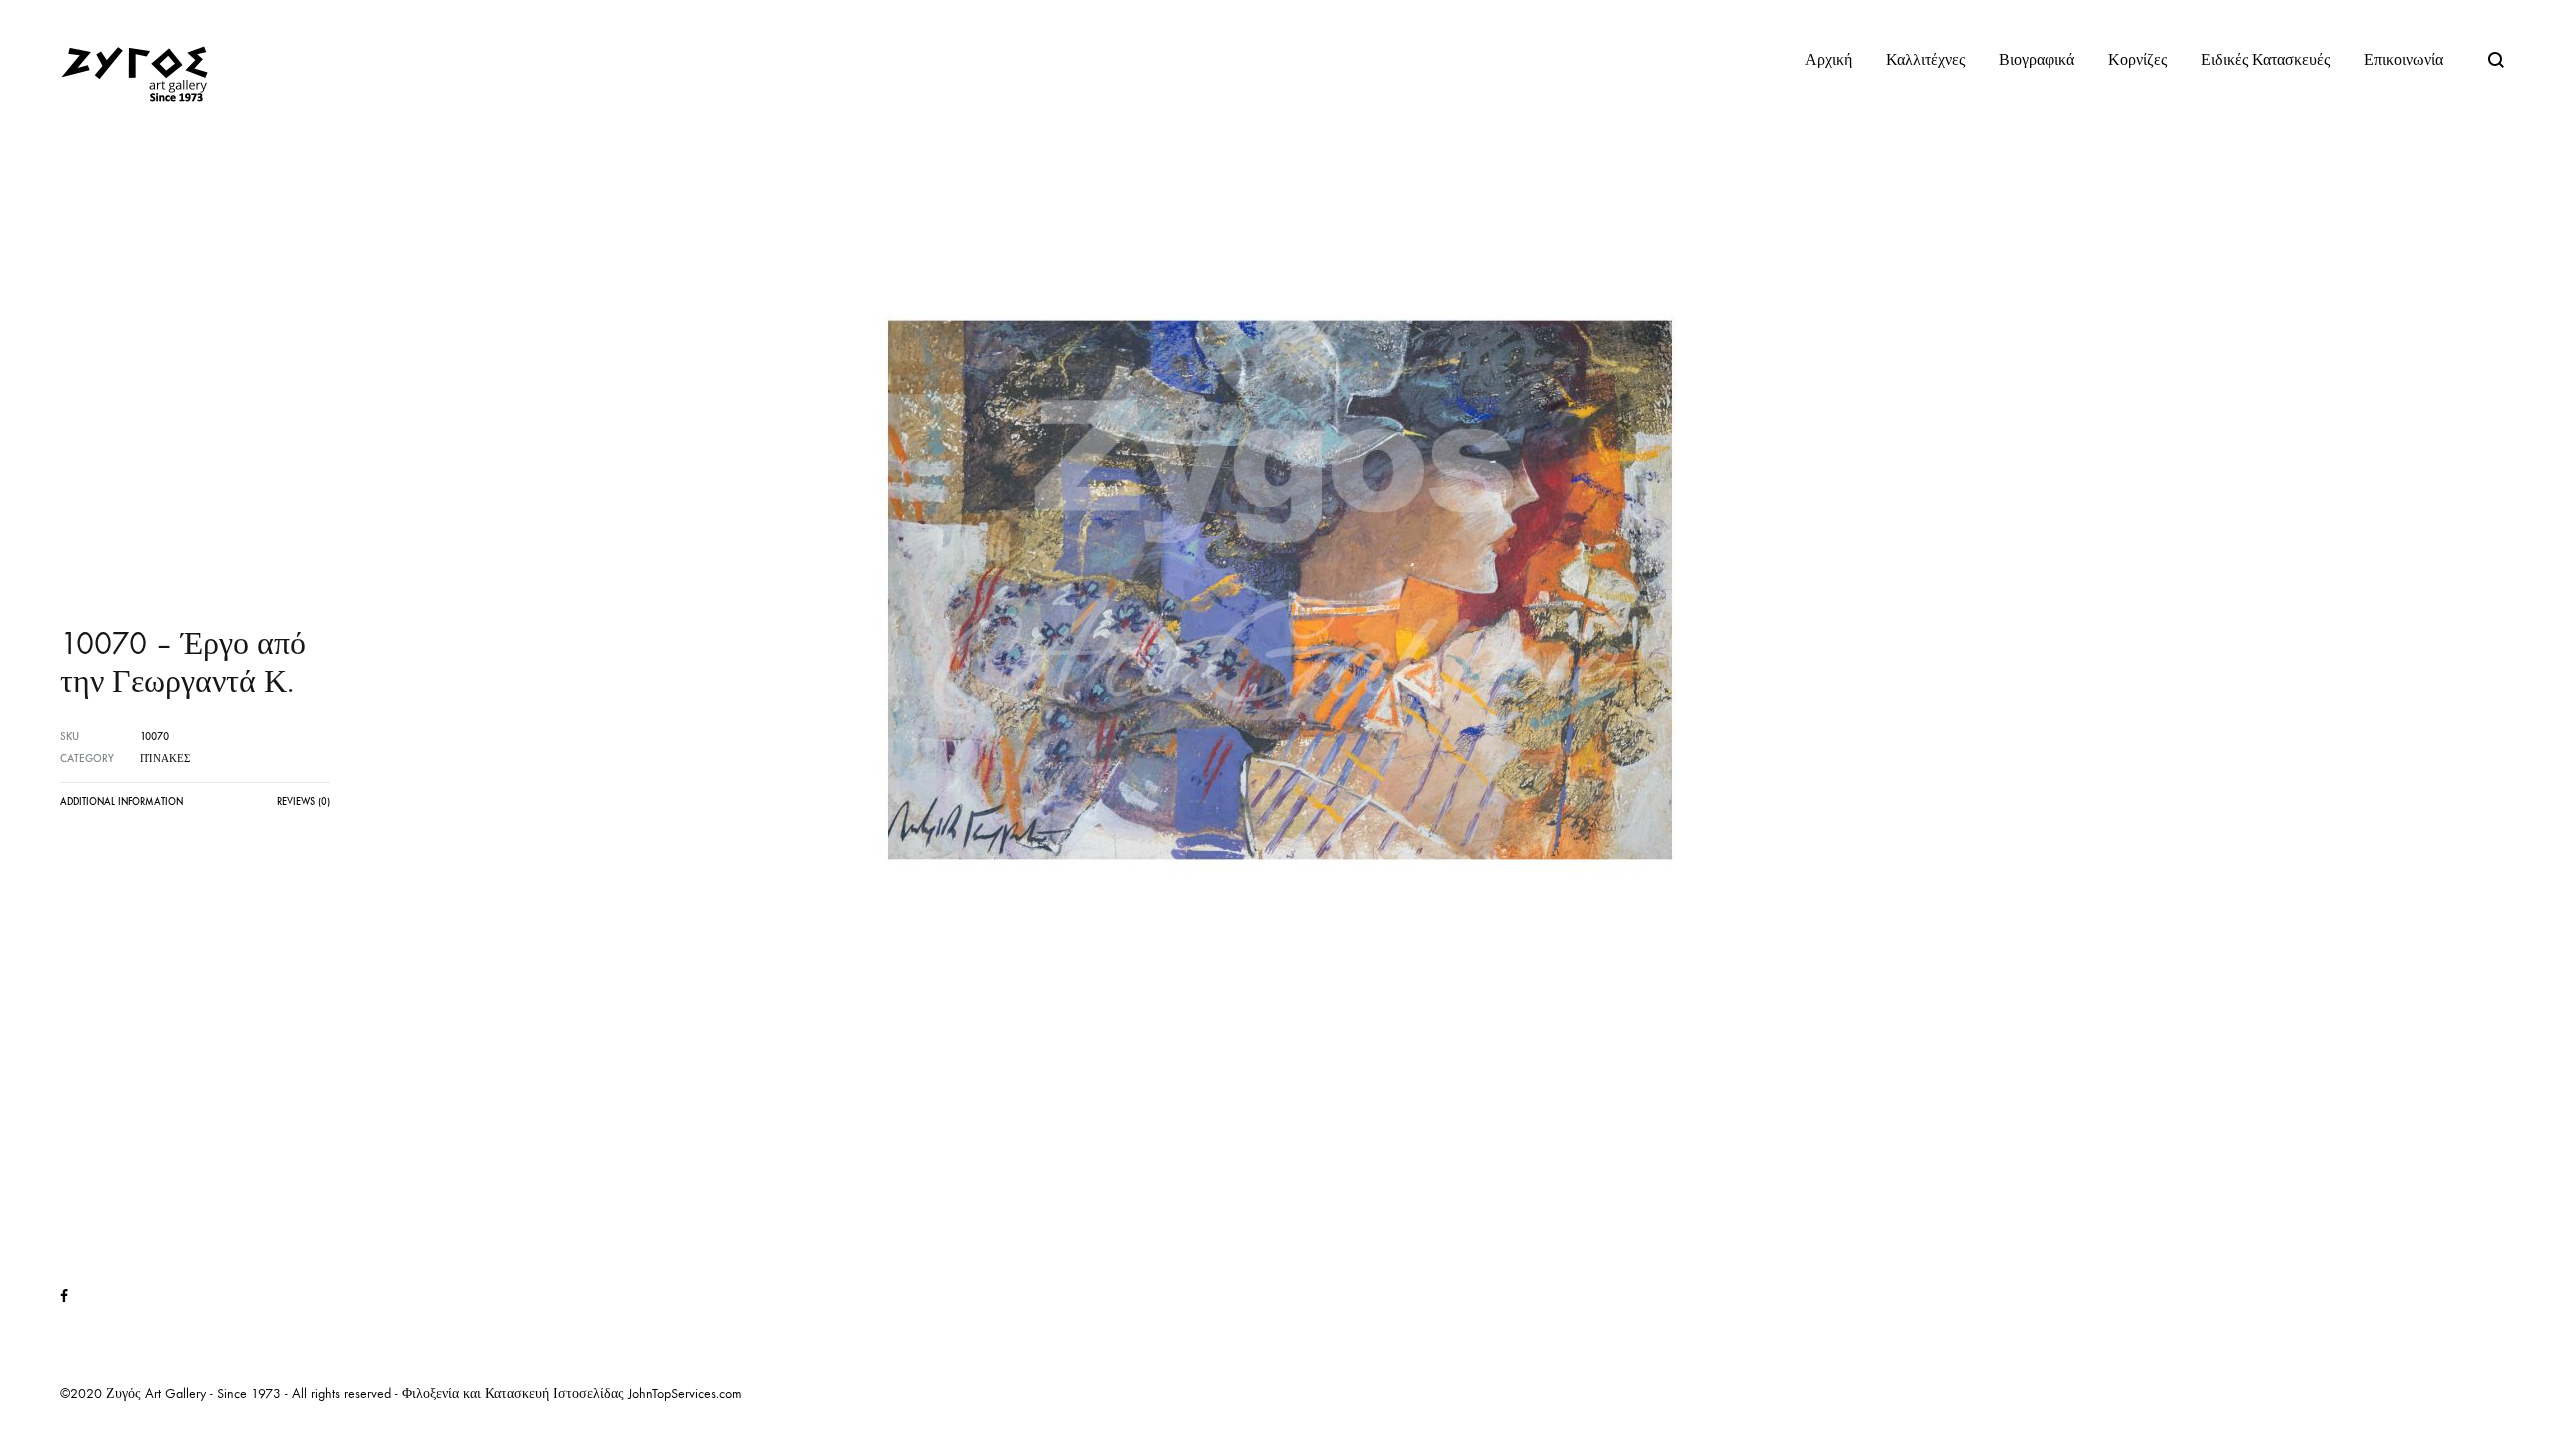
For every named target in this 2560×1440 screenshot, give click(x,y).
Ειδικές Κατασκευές (2265, 59)
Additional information (121, 802)
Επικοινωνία (2403, 59)
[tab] (121, 807)
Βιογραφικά (2036, 59)
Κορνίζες (2137, 59)
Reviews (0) (303, 802)
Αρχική (1828, 59)
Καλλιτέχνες (1925, 59)
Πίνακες (165, 758)
